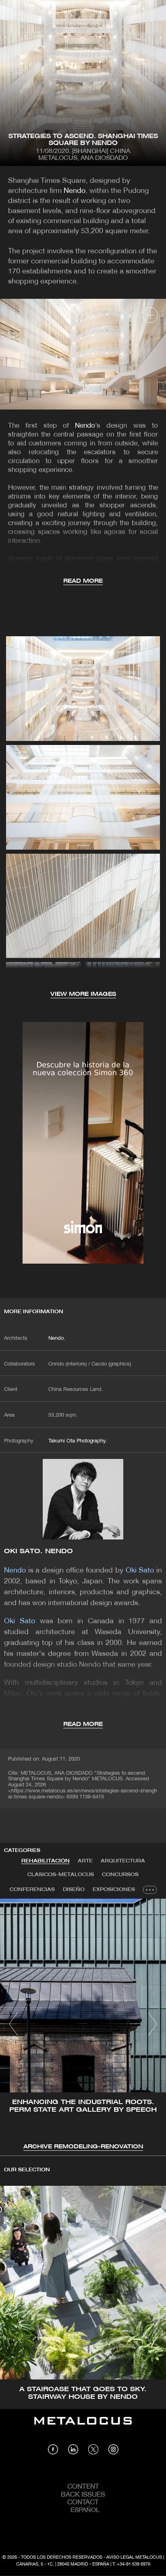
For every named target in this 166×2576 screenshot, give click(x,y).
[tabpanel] (83, 2025)
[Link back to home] (83, 2427)
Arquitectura (123, 1861)
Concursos (120, 1875)
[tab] (46, 1861)
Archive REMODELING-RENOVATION (83, 2147)
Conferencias (32, 1890)
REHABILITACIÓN (46, 1861)
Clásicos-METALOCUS (61, 1875)
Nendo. (57, 1339)
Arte (85, 1861)
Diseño (74, 1890)
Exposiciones (114, 1890)
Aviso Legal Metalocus (134, 2557)
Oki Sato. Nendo (39, 1551)
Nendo (75, 191)
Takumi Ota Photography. (78, 1441)
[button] (13, 2024)
